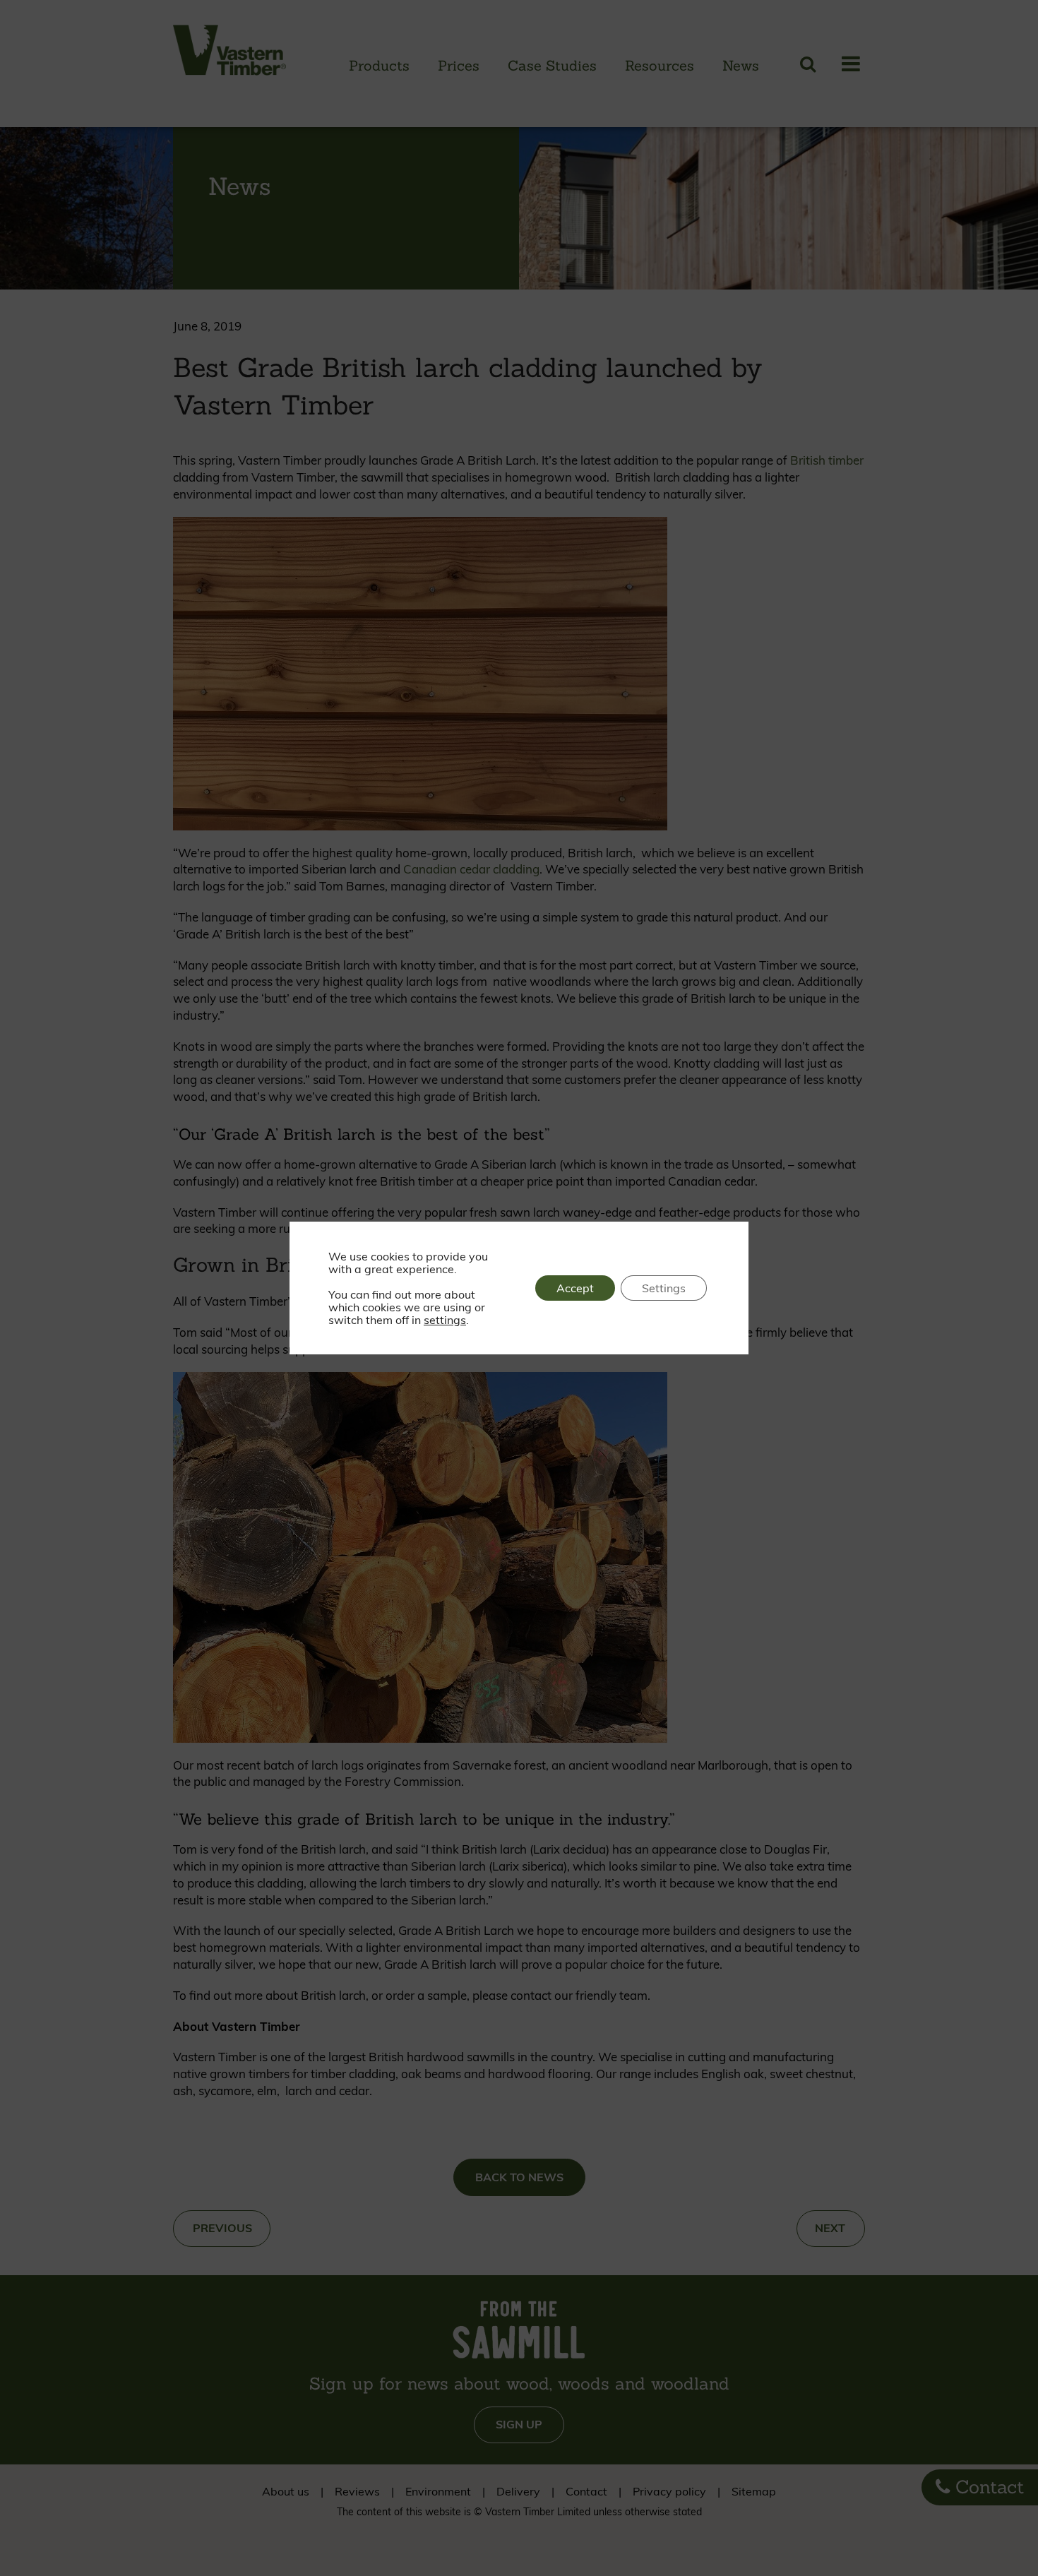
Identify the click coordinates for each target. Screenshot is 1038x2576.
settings (445, 1320)
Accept (575, 1288)
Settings (664, 1288)
